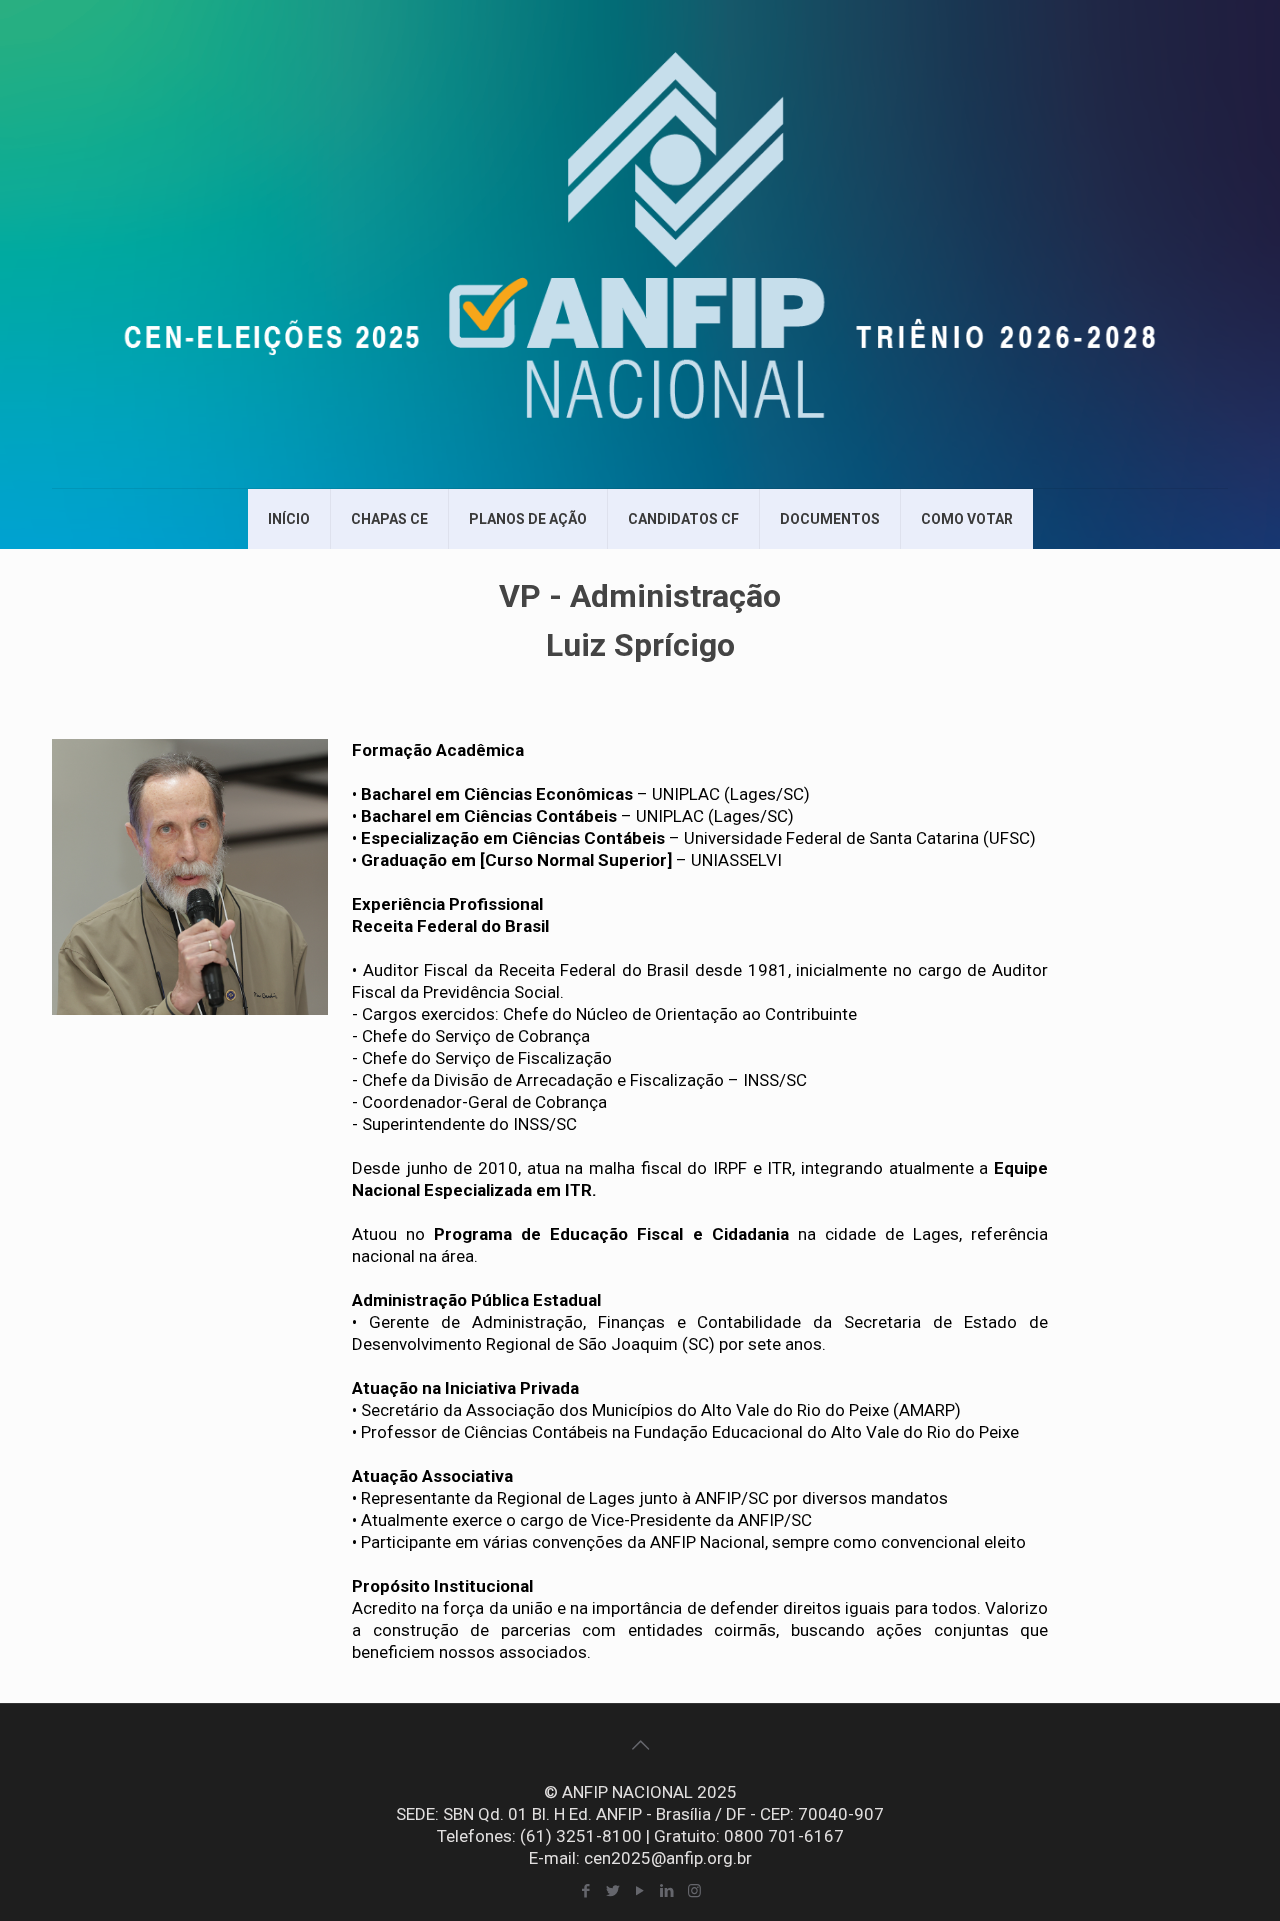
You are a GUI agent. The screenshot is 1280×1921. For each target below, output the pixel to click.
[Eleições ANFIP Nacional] (640, 244)
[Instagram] (694, 1891)
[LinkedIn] (667, 1891)
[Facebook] (586, 1891)
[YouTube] (640, 1891)
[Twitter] (613, 1891)
